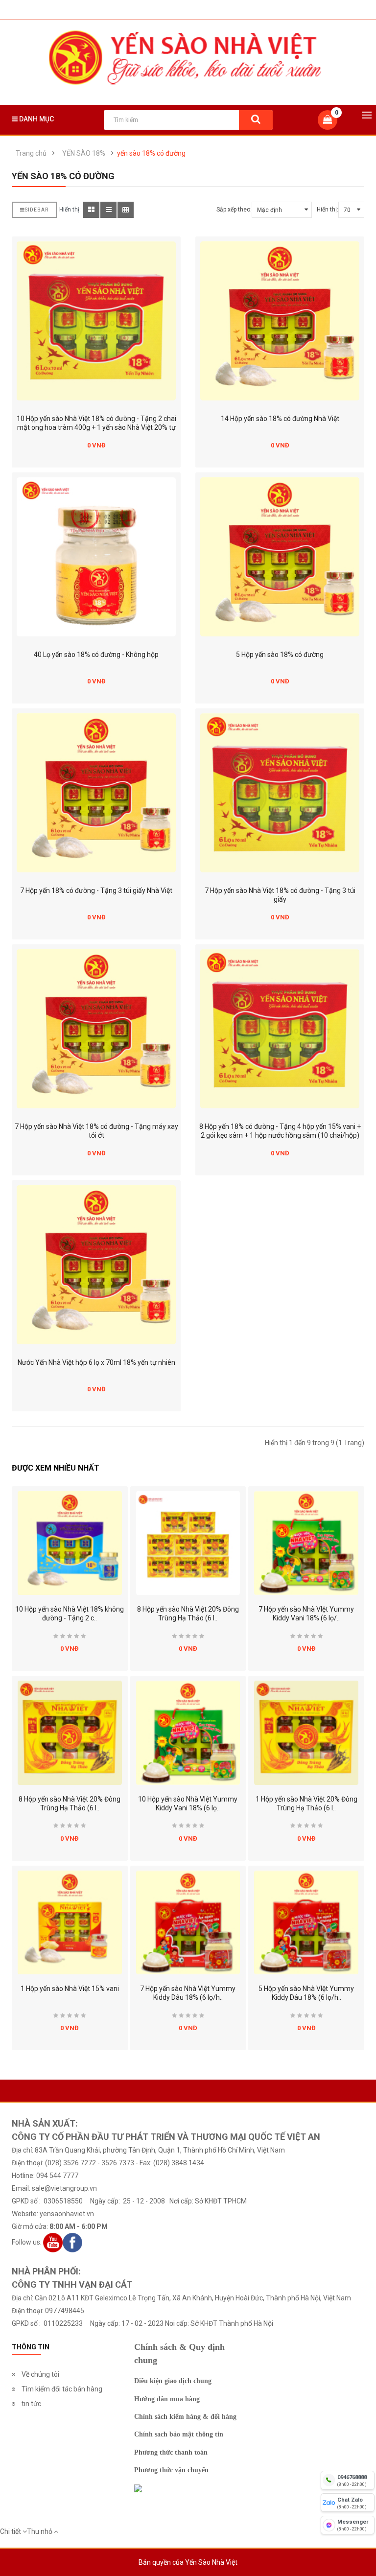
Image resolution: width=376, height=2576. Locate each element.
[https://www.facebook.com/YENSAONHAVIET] (72, 2242)
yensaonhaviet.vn (67, 2214)
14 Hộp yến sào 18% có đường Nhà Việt (280, 419)
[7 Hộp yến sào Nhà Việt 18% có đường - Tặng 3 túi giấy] (280, 793)
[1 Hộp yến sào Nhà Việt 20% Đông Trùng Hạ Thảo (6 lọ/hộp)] (306, 1733)
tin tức (31, 2404)
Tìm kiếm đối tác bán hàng (62, 2389)
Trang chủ (31, 153)
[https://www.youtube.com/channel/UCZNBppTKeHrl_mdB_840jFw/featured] (53, 2242)
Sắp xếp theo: (234, 210)
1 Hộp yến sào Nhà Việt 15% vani (70, 1989)
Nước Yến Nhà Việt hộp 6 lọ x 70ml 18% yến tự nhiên (96, 1362)
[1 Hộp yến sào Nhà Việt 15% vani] (70, 1923)
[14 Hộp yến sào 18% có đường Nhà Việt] (280, 321)
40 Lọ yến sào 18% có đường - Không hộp (96, 655)
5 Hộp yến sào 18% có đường (280, 655)
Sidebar (37, 210)
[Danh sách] (108, 210)
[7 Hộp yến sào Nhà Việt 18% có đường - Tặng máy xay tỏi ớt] (96, 1029)
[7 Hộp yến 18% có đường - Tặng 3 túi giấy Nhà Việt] (96, 793)
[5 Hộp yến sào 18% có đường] (280, 557)
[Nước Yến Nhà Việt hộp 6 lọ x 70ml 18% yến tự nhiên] (96, 1265)
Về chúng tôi (40, 2374)
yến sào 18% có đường (151, 153)
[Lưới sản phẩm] (91, 210)
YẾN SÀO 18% (84, 153)
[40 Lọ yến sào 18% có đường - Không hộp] (96, 557)
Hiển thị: (328, 210)
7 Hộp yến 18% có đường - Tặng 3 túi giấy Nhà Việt (96, 890)
